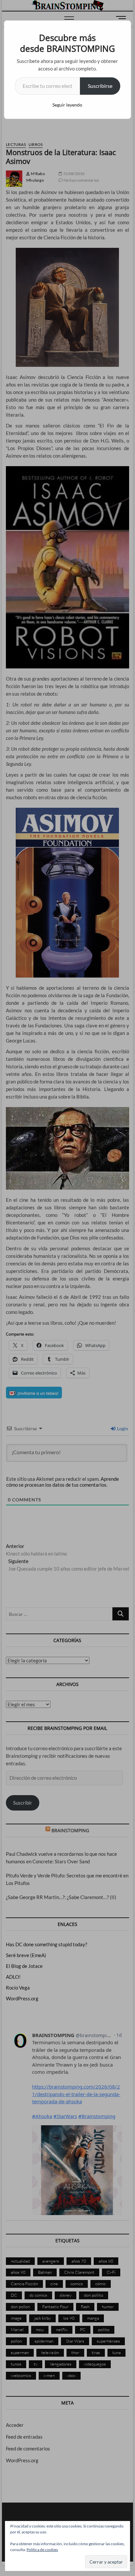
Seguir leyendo (67, 105)
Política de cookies (42, 2550)
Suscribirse (100, 86)
